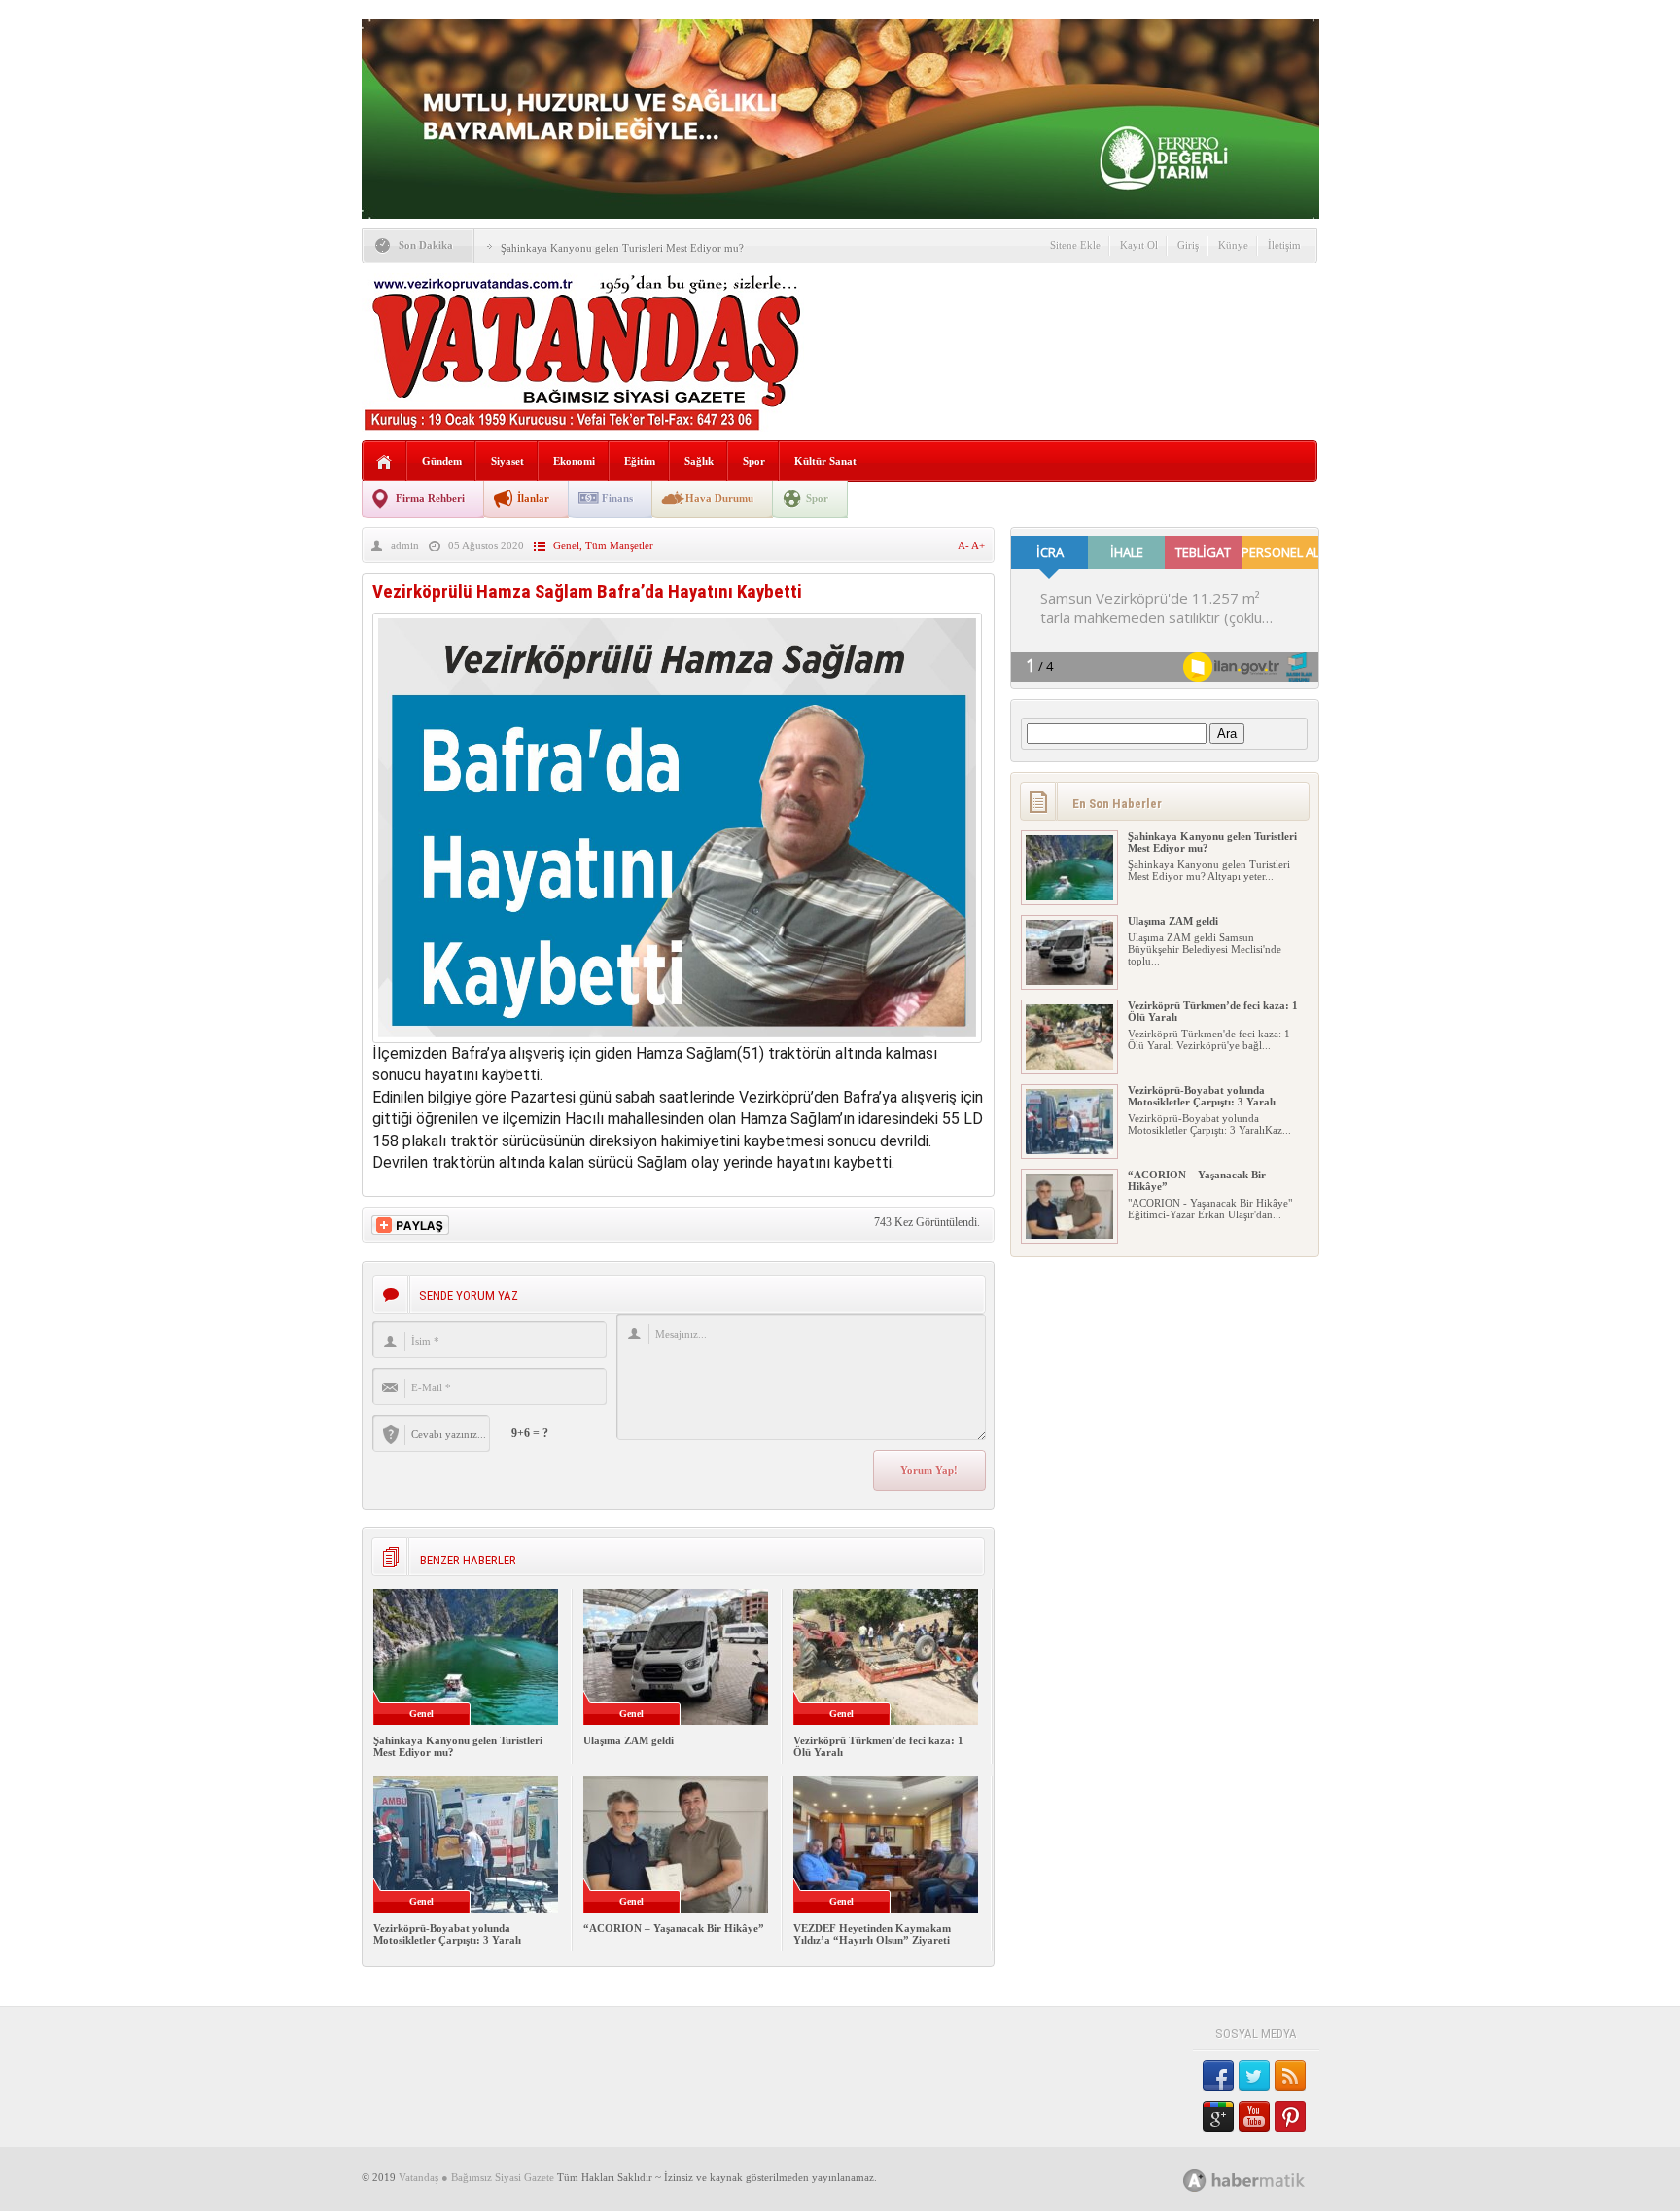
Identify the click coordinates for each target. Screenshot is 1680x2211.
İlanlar (533, 498)
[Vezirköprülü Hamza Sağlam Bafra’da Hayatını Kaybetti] (677, 1038)
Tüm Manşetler (619, 545)
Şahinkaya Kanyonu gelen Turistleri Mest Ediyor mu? (622, 248)
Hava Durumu (719, 498)
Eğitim (640, 461)
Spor (754, 461)
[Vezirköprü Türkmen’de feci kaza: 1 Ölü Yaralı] (1069, 1066)
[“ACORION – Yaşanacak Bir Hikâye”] (1069, 1235)
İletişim (1284, 245)
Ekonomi (574, 461)
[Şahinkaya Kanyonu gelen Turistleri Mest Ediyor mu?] (1069, 896)
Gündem (442, 461)
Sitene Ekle (1075, 245)
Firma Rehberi (430, 498)
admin (405, 545)
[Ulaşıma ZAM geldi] (1069, 981)
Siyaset (507, 461)
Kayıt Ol (1139, 245)
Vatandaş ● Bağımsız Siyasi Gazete (476, 2177)
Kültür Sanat (825, 461)
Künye (1233, 245)
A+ (978, 545)
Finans (617, 498)
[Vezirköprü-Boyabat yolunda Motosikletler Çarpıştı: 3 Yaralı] (1069, 1150)
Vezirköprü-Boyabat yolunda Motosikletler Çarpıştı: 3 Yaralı (447, 1934)
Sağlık (699, 461)
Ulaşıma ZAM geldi (629, 1740)
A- (964, 545)
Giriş (1188, 245)
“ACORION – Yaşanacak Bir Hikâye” (674, 1928)
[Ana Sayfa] (385, 462)
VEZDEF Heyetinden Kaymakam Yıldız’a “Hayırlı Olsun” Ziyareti (872, 1934)
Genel (566, 545)
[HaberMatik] (1265, 2179)
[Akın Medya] (1195, 2180)
